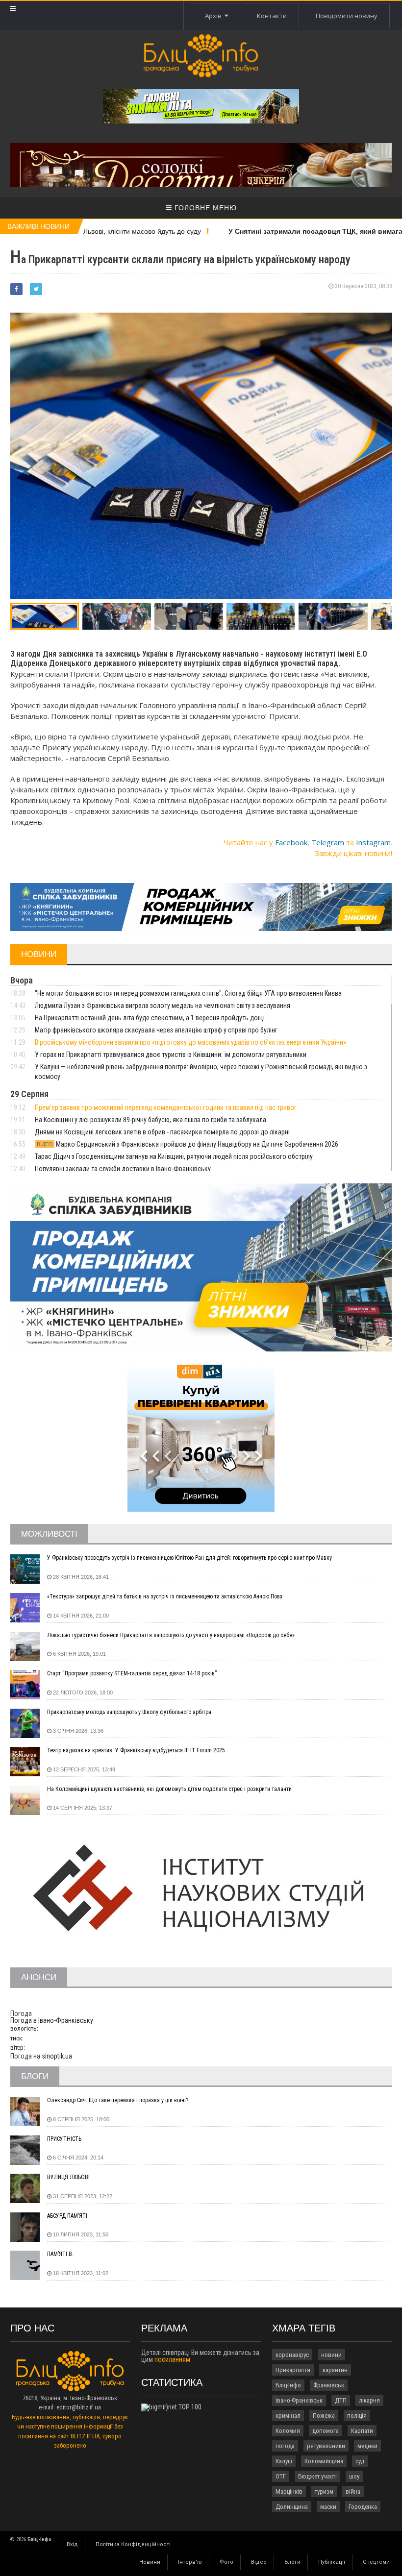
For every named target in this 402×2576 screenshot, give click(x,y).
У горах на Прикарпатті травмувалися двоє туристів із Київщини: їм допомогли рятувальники (171, 1055)
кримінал (288, 2416)
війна (353, 2491)
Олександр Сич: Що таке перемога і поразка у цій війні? (118, 2100)
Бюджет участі (317, 2476)
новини (331, 2355)
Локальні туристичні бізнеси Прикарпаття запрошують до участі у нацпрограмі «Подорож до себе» (171, 1635)
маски (328, 2507)
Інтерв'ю (190, 2562)
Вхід (72, 2544)
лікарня (369, 2400)
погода (285, 2446)
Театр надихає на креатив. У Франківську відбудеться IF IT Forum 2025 (136, 1750)
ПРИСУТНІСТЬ (64, 2139)
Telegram (328, 842)
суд (360, 2461)
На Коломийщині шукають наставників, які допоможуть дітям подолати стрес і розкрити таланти (169, 1789)
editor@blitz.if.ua (79, 2407)
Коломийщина (324, 2461)
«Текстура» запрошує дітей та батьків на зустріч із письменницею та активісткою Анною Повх (165, 1596)
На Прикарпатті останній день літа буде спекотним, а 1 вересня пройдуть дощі (150, 1018)
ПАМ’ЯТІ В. (60, 2254)
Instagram (373, 842)
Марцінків (289, 2491)
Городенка (363, 2507)
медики (367, 2446)
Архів (215, 16)
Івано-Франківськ (299, 2400)
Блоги (292, 2562)
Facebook (291, 842)
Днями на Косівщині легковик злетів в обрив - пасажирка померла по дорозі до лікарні (162, 1132)
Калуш (284, 2461)
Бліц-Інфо (288, 2385)
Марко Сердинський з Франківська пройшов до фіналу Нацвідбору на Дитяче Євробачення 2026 (188, 1144)
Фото (226, 2562)
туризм (324, 2491)
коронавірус (292, 2355)
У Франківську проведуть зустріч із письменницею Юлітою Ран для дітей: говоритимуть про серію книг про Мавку (189, 1558)
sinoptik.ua (57, 2056)
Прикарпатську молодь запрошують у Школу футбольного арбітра (129, 1712)
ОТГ (281, 2476)
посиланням (172, 2359)
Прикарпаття (293, 2370)
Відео (259, 2562)
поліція (357, 2416)
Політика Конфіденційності (133, 2544)
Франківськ (329, 2385)
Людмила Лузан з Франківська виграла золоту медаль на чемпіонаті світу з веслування (163, 1006)
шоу (354, 2476)
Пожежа (324, 2416)
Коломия (288, 2431)
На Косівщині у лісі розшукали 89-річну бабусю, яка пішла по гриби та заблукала (151, 1120)
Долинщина (292, 2507)
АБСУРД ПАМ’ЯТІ (67, 2216)
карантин (335, 2370)
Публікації (332, 2562)
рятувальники (326, 2446)
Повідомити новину (347, 16)
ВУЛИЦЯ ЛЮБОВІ (68, 2177)
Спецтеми (376, 2562)
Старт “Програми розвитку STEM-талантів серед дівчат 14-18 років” (132, 1673)
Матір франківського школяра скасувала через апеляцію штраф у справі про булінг (156, 1030)
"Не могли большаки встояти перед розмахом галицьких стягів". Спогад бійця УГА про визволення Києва (188, 993)
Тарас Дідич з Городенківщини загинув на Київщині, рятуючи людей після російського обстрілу (174, 1156)
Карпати (362, 2431)
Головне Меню (204, 208)
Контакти (272, 16)
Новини (150, 2562)
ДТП (341, 2400)
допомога (326, 2431)
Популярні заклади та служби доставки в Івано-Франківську (123, 1169)
